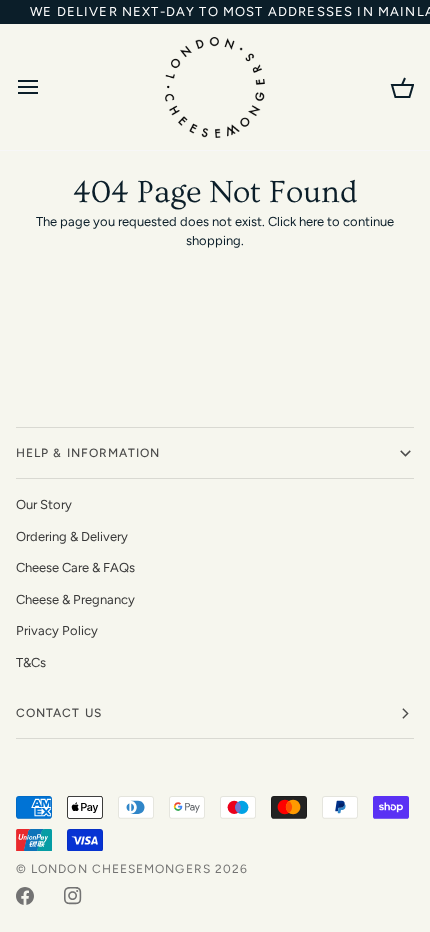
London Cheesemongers (121, 869)
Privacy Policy (57, 630)
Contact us (59, 713)
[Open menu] (46, 87)
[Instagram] (73, 896)
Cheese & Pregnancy (75, 599)
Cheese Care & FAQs (75, 567)
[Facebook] (25, 896)
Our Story (44, 504)
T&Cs (31, 662)
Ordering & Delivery (72, 536)
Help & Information (88, 453)
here (311, 221)
